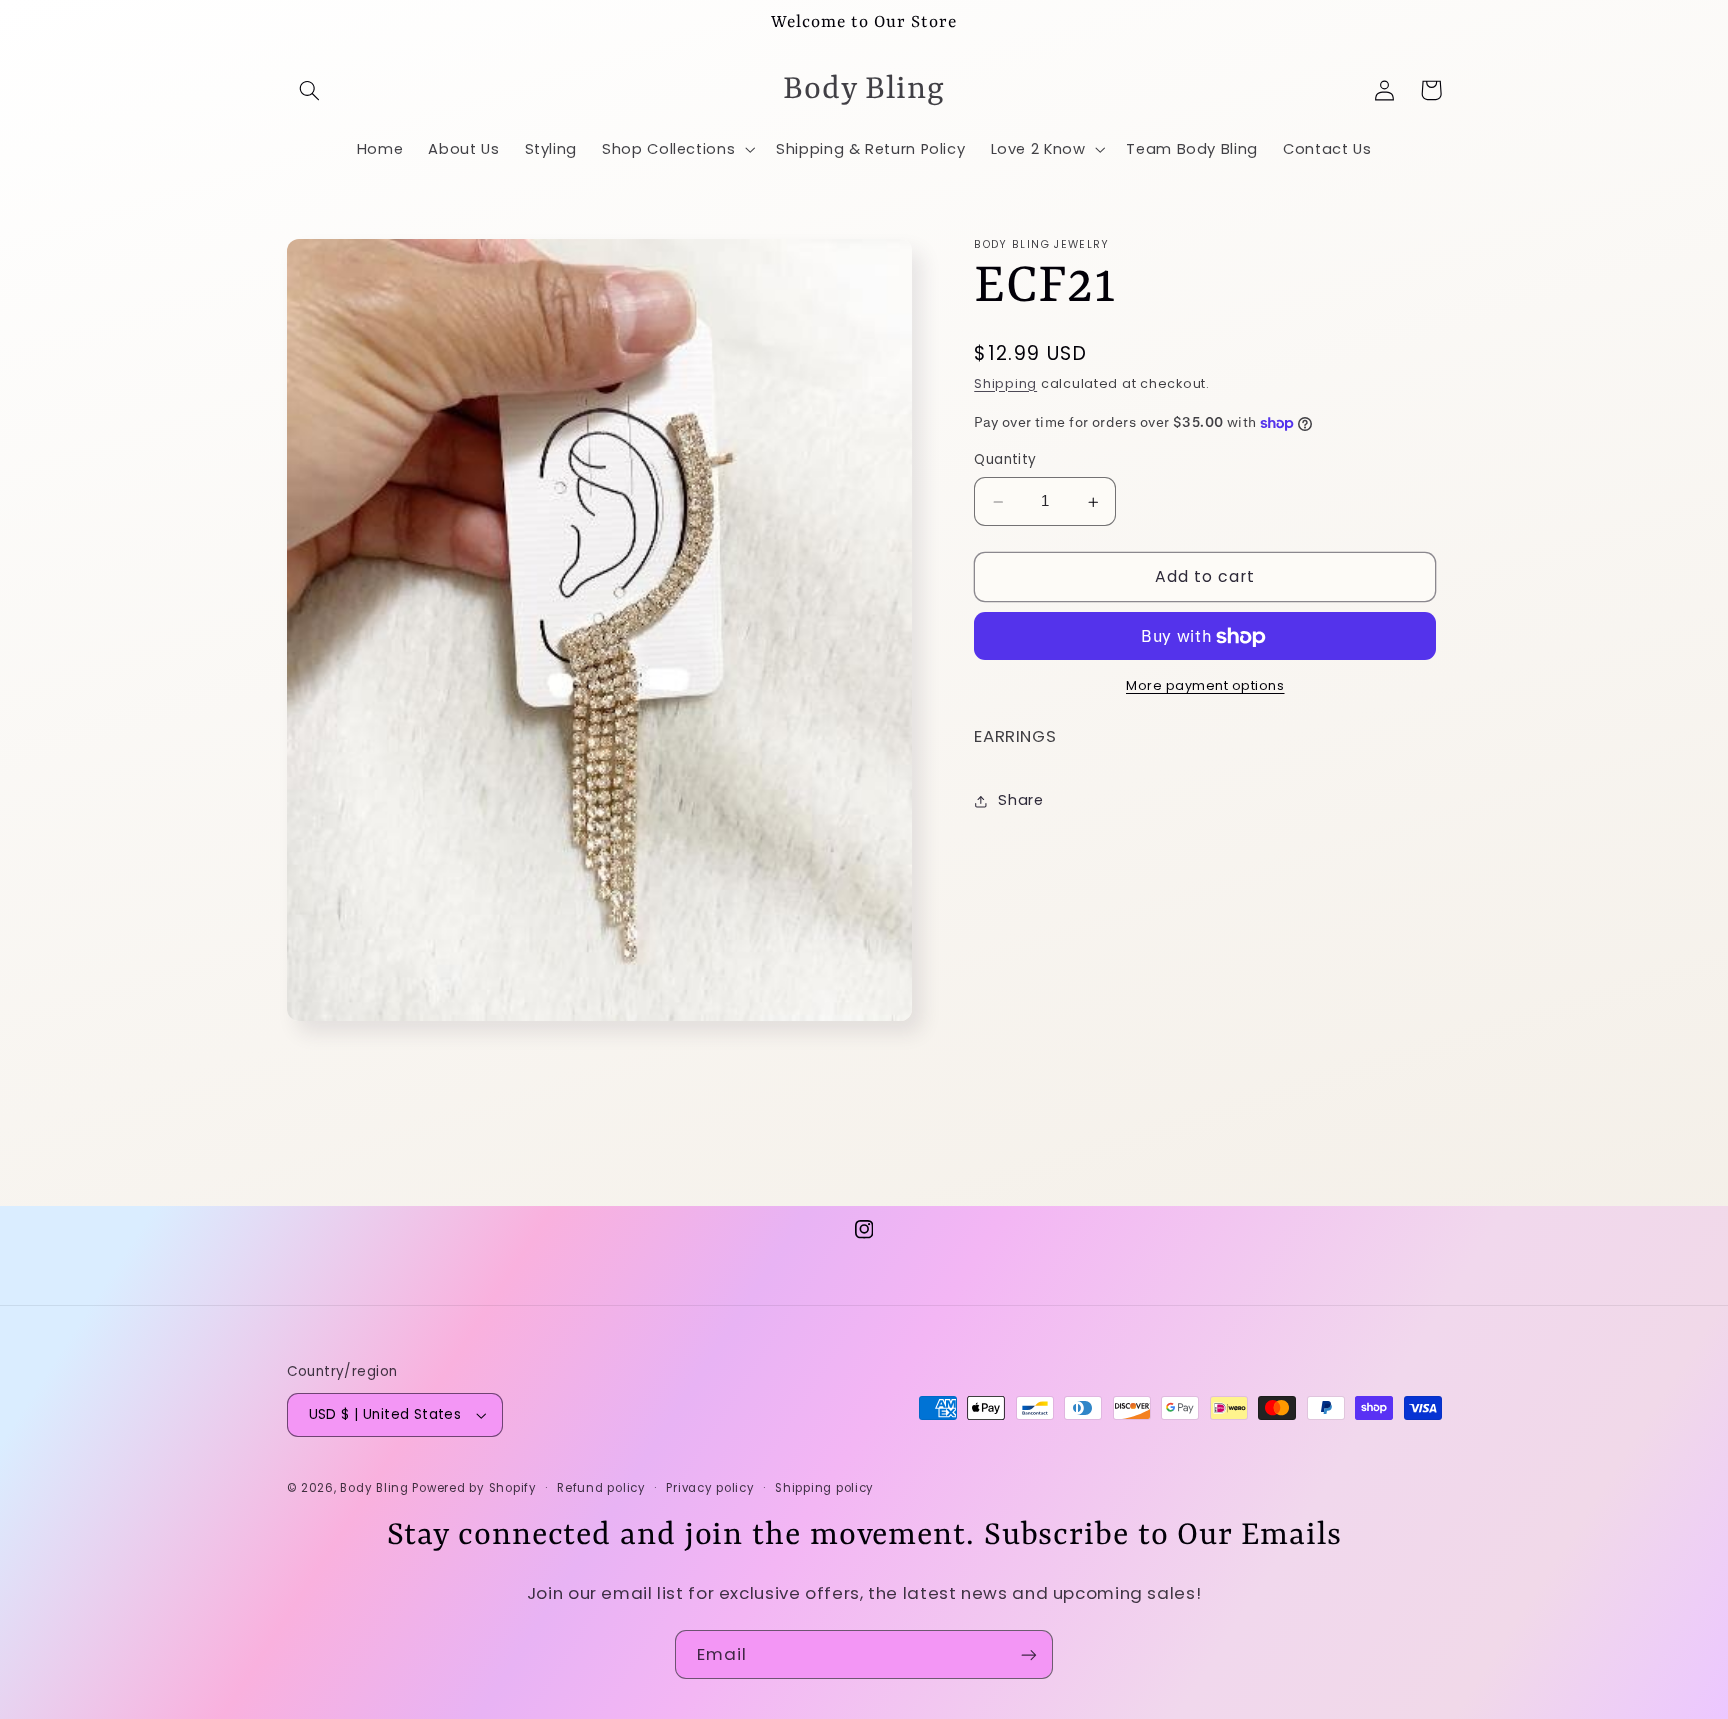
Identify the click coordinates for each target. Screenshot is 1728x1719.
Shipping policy (824, 1488)
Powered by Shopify (474, 1488)
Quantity (1005, 460)
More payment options (1205, 686)
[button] (310, 90)
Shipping (1005, 384)
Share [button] (1020, 801)
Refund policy (601, 1488)
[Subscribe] (1029, 1654)
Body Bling (376, 1488)
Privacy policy (710, 1488)
